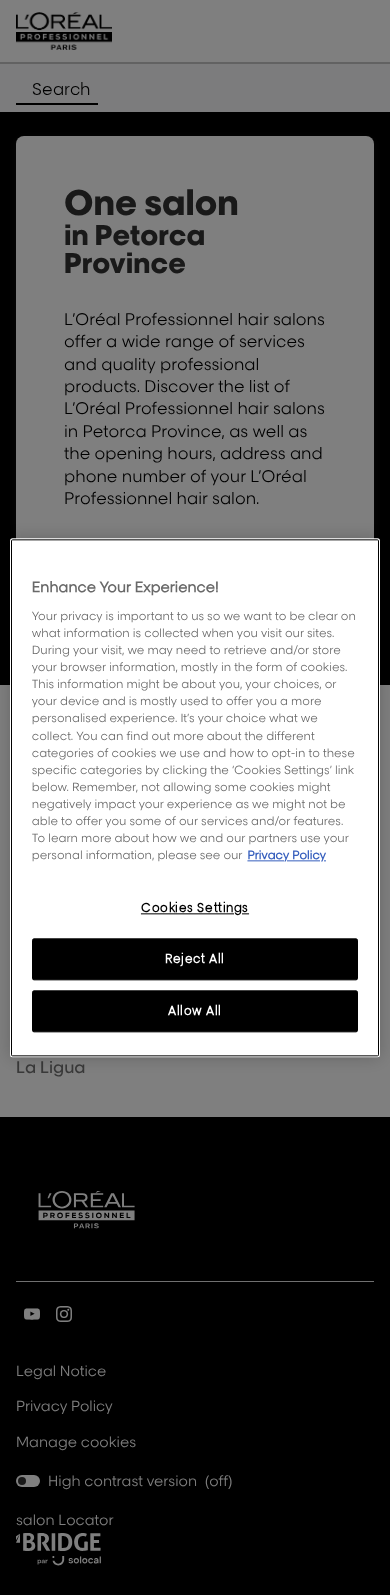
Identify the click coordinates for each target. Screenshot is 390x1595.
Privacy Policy (286, 854)
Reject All (195, 958)
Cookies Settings (195, 907)
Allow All (195, 1010)
